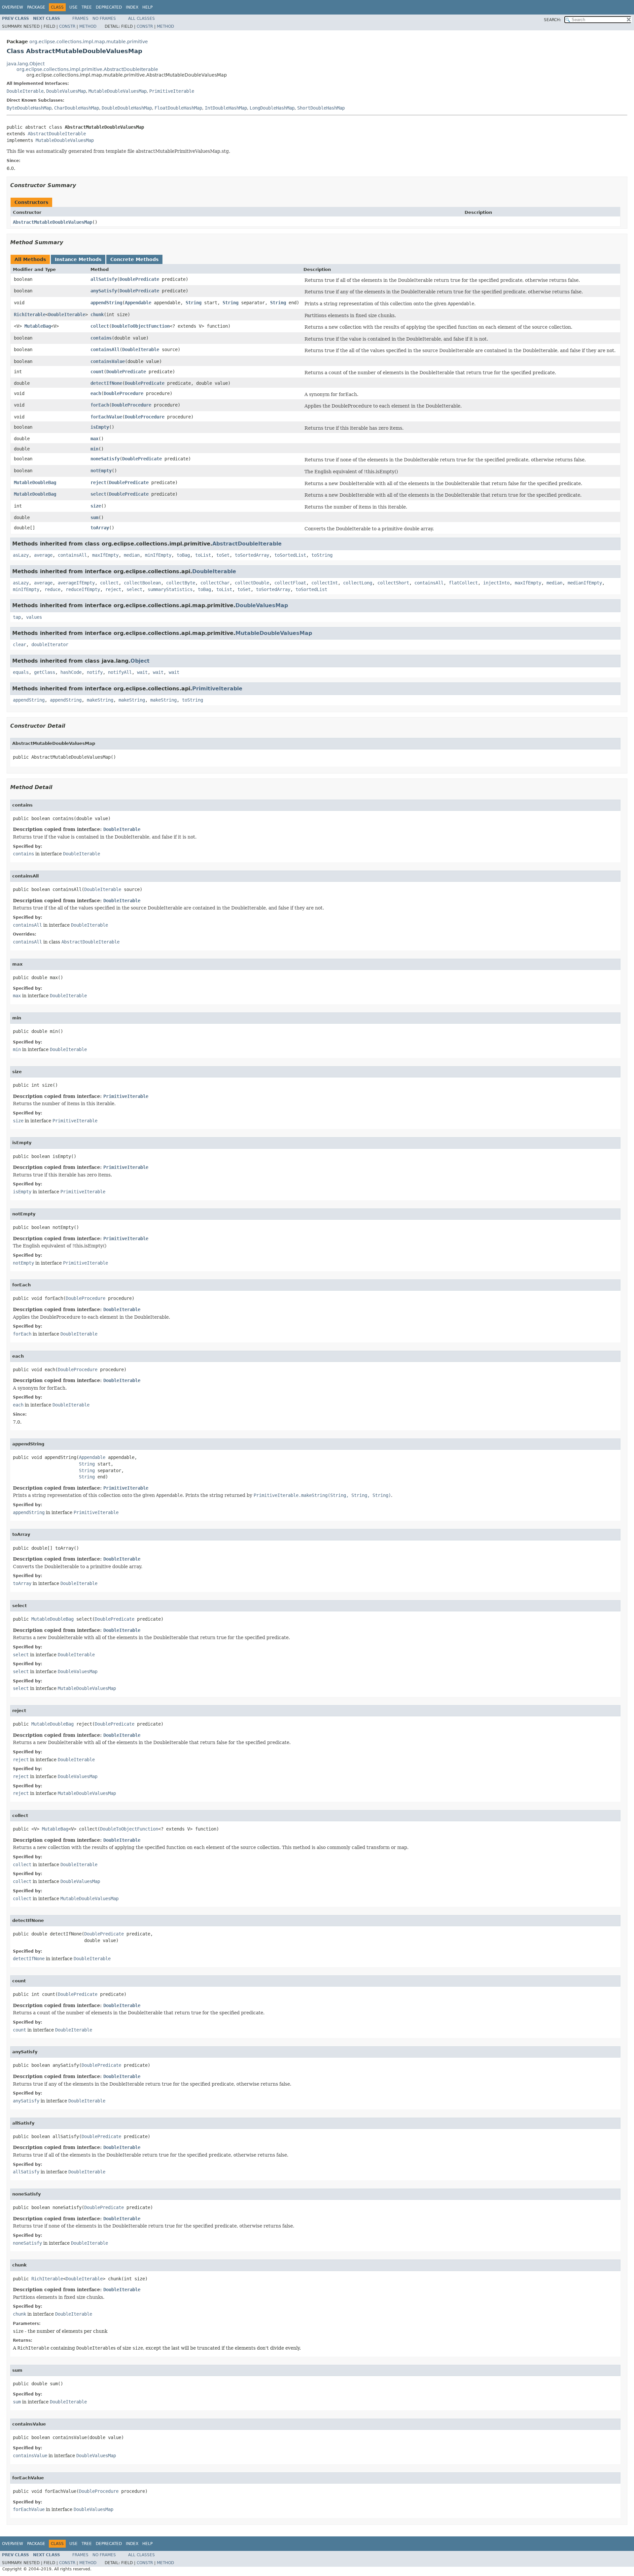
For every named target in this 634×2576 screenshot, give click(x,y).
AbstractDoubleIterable (57, 134)
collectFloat (290, 583)
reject (98, 482)
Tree (87, 7)
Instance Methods (78, 259)
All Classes (141, 18)
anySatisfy (104, 291)
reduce (53, 589)
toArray (100, 528)
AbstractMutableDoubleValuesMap (53, 222)
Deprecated (109, 7)
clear (19, 644)
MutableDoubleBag (35, 482)
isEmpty (100, 427)
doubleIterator (50, 644)
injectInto (496, 583)
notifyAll (120, 672)
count (97, 372)
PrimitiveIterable (172, 91)
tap (17, 617)
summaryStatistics (170, 589)
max (94, 439)
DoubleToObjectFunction (141, 326)
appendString (106, 303)
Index (132, 7)
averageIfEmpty (76, 583)
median (132, 555)
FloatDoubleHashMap (178, 108)
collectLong (358, 583)
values (34, 617)
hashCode (71, 672)
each (96, 393)
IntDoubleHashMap (226, 108)
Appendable (138, 303)
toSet (223, 555)
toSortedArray (252, 555)
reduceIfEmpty (83, 589)
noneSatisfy (105, 459)
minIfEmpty (158, 555)
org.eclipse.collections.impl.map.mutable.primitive (89, 42)
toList (203, 555)
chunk (97, 314)
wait (142, 672)
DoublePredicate (139, 279)
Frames (80, 18)
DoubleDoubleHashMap (127, 108)
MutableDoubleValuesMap (118, 91)
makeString (100, 700)
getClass (45, 672)
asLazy (21, 555)
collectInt (325, 583)
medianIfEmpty (585, 583)
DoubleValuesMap (66, 91)
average (43, 555)
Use (73, 7)
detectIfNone (106, 383)
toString (322, 555)
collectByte (181, 583)
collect (100, 326)
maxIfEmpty (105, 555)
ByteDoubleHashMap (29, 108)
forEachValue (106, 417)
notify (95, 672)
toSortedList (290, 555)
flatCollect (463, 583)
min (94, 449)
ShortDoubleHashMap (321, 108)
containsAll (105, 349)
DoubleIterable (25, 91)
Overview (13, 7)
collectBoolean (142, 583)
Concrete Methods (134, 259)
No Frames (104, 18)
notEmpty (101, 471)
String (194, 303)
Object (140, 661)
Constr (67, 26)
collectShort (393, 583)
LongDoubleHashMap (272, 108)
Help (147, 7)
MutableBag (38, 326)
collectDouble (252, 583)
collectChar (215, 583)
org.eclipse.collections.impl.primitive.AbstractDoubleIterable (87, 69)
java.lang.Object (26, 64)
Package (36, 7)
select (98, 494)
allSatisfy (104, 279)
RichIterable (30, 314)
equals (21, 672)
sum (94, 517)
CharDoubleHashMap (77, 108)
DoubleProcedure (123, 393)
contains (101, 338)
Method (88, 26)
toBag (183, 555)
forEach (100, 405)
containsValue (108, 361)
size (96, 506)
